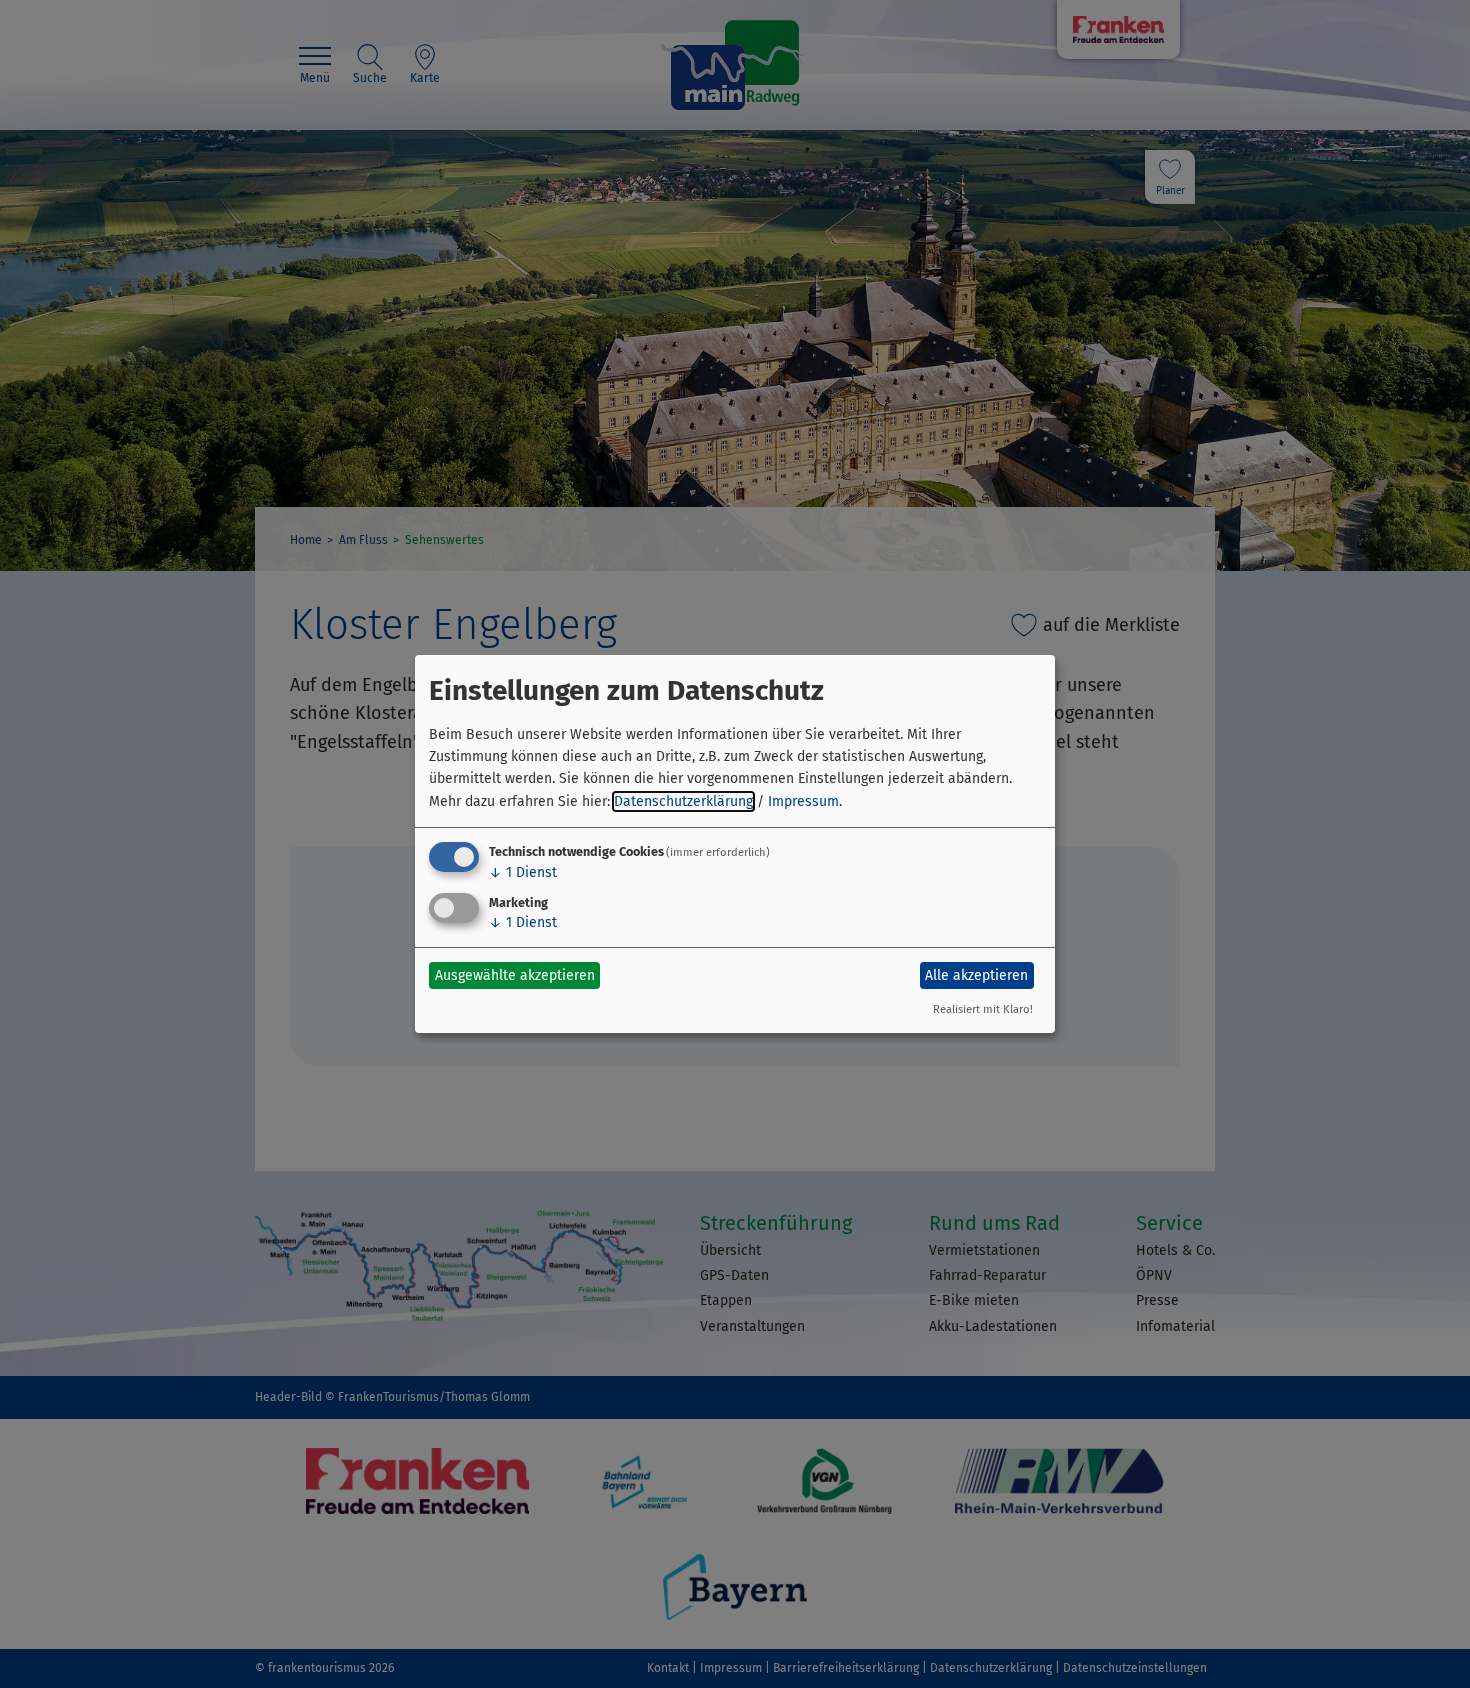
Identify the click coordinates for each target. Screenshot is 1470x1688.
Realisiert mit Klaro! (983, 1009)
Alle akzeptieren (976, 975)
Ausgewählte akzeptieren (515, 975)
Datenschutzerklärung (683, 801)
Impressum (803, 801)
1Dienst (523, 872)
